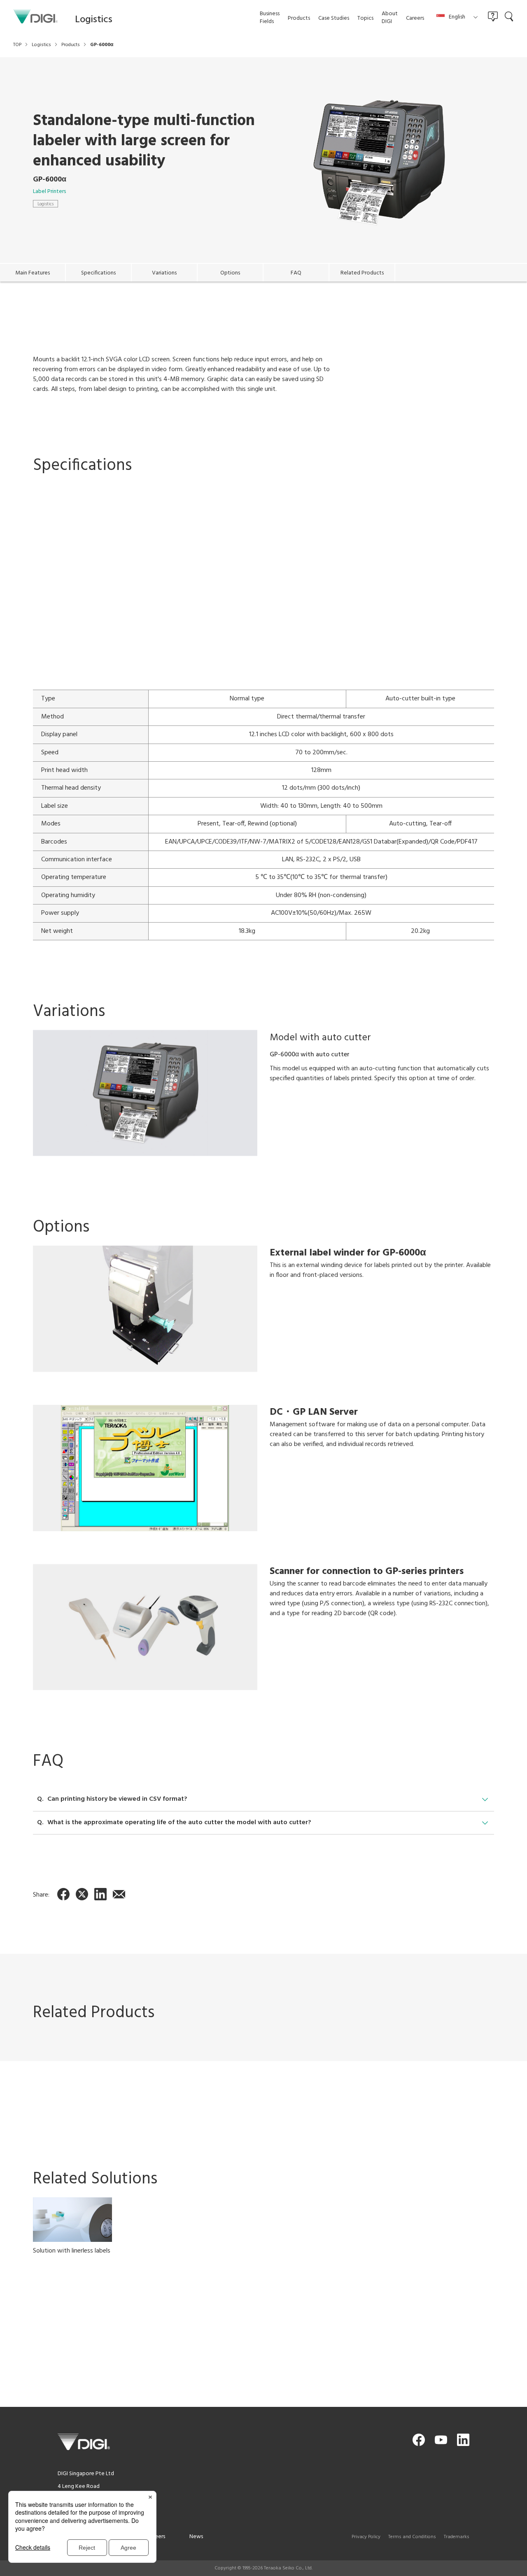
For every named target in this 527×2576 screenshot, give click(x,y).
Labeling (44, 2355)
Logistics (45, 204)
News (196, 2537)
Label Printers (49, 192)
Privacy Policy (366, 2537)
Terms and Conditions (412, 2537)
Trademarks (457, 2537)
